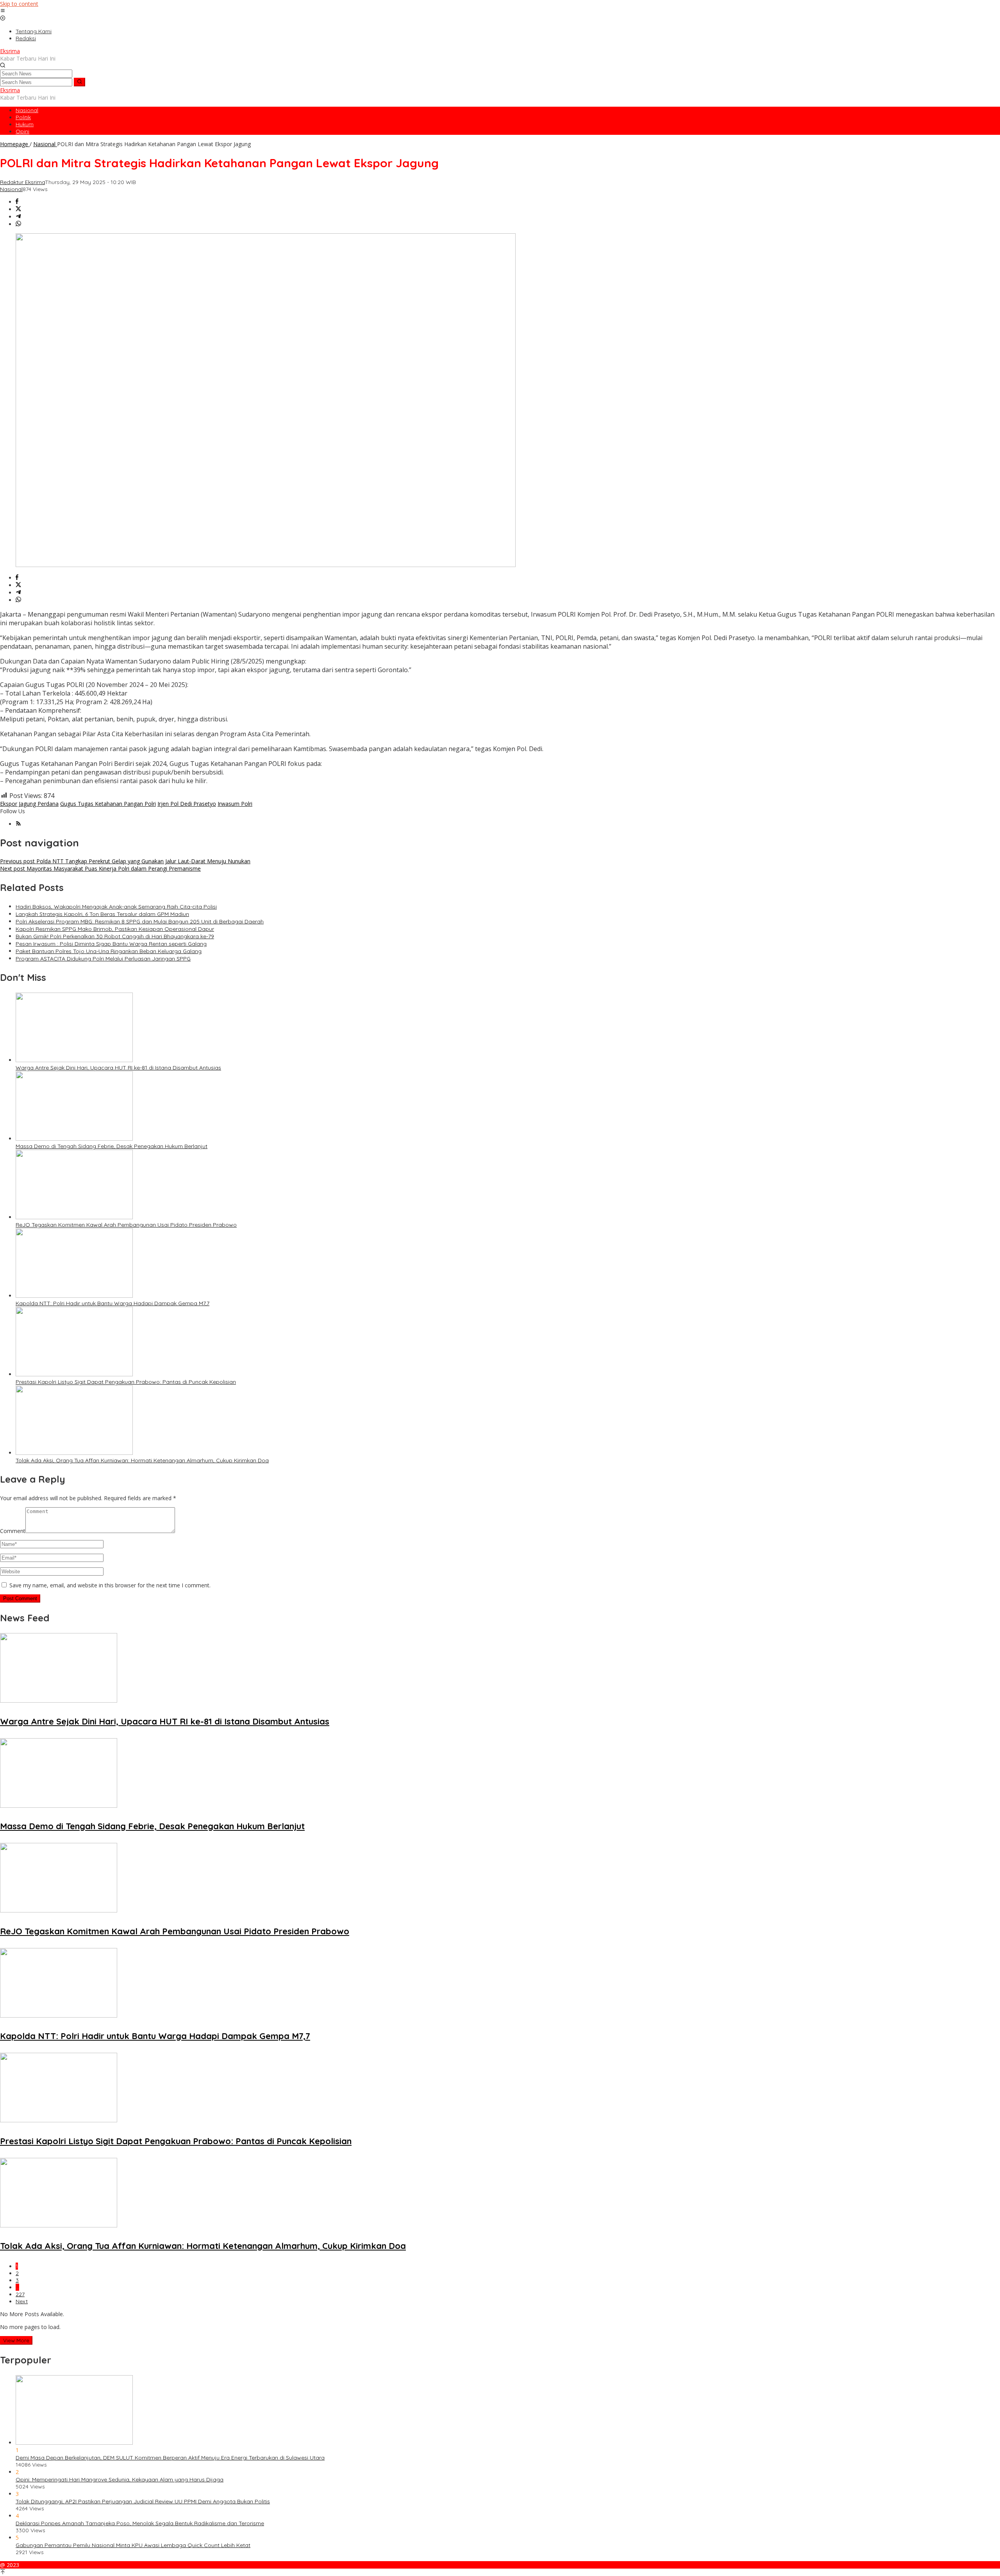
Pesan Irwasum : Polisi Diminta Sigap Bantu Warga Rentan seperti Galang (111, 944)
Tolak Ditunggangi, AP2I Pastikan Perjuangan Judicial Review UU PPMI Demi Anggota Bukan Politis (143, 2501)
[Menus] (3, 11)
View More (16, 2340)
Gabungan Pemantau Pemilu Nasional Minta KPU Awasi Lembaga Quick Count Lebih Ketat (133, 2545)
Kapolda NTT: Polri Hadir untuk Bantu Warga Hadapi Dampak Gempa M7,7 (112, 1303)
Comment (13, 1531)
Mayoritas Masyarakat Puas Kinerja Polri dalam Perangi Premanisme (100, 869)
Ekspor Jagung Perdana (29, 804)
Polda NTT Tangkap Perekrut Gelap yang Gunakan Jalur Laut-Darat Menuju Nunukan (125, 861)
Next (22, 2301)
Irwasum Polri (235, 804)
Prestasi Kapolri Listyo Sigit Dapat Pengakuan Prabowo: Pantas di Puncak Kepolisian (126, 1382)
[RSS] (18, 824)
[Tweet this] (18, 209)
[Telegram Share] (18, 217)
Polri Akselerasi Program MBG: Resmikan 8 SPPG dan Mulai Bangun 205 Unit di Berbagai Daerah (140, 921)
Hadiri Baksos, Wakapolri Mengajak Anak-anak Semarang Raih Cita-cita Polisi (116, 907)
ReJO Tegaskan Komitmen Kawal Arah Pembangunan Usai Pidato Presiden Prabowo (126, 1225)
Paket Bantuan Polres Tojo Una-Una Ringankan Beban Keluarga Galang (109, 951)
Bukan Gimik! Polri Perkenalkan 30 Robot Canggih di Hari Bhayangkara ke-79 (115, 936)
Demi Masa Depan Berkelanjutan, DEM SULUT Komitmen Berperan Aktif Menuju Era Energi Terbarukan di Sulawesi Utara (170, 2458)
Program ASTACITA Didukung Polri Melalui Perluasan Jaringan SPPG (103, 959)
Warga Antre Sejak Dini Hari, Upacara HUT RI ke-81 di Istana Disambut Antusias (118, 1068)
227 (20, 2294)
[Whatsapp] (18, 224)
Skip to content (19, 4)
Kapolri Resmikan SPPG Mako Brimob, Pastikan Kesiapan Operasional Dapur (115, 929)
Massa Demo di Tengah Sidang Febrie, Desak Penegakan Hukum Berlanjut (112, 1146)
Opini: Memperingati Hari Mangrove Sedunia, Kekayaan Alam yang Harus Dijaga (120, 2479)
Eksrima (10, 51)
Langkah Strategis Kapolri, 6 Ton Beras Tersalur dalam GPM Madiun (102, 914)
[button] (79, 82)
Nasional (11, 189)
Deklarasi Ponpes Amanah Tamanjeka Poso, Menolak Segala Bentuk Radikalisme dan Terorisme (140, 2523)
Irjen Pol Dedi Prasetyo (187, 804)
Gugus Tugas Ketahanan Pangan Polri (108, 804)
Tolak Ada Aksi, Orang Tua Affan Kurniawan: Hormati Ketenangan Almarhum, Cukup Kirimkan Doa (142, 1460)
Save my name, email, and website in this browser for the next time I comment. (110, 1585)
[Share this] (17, 202)
